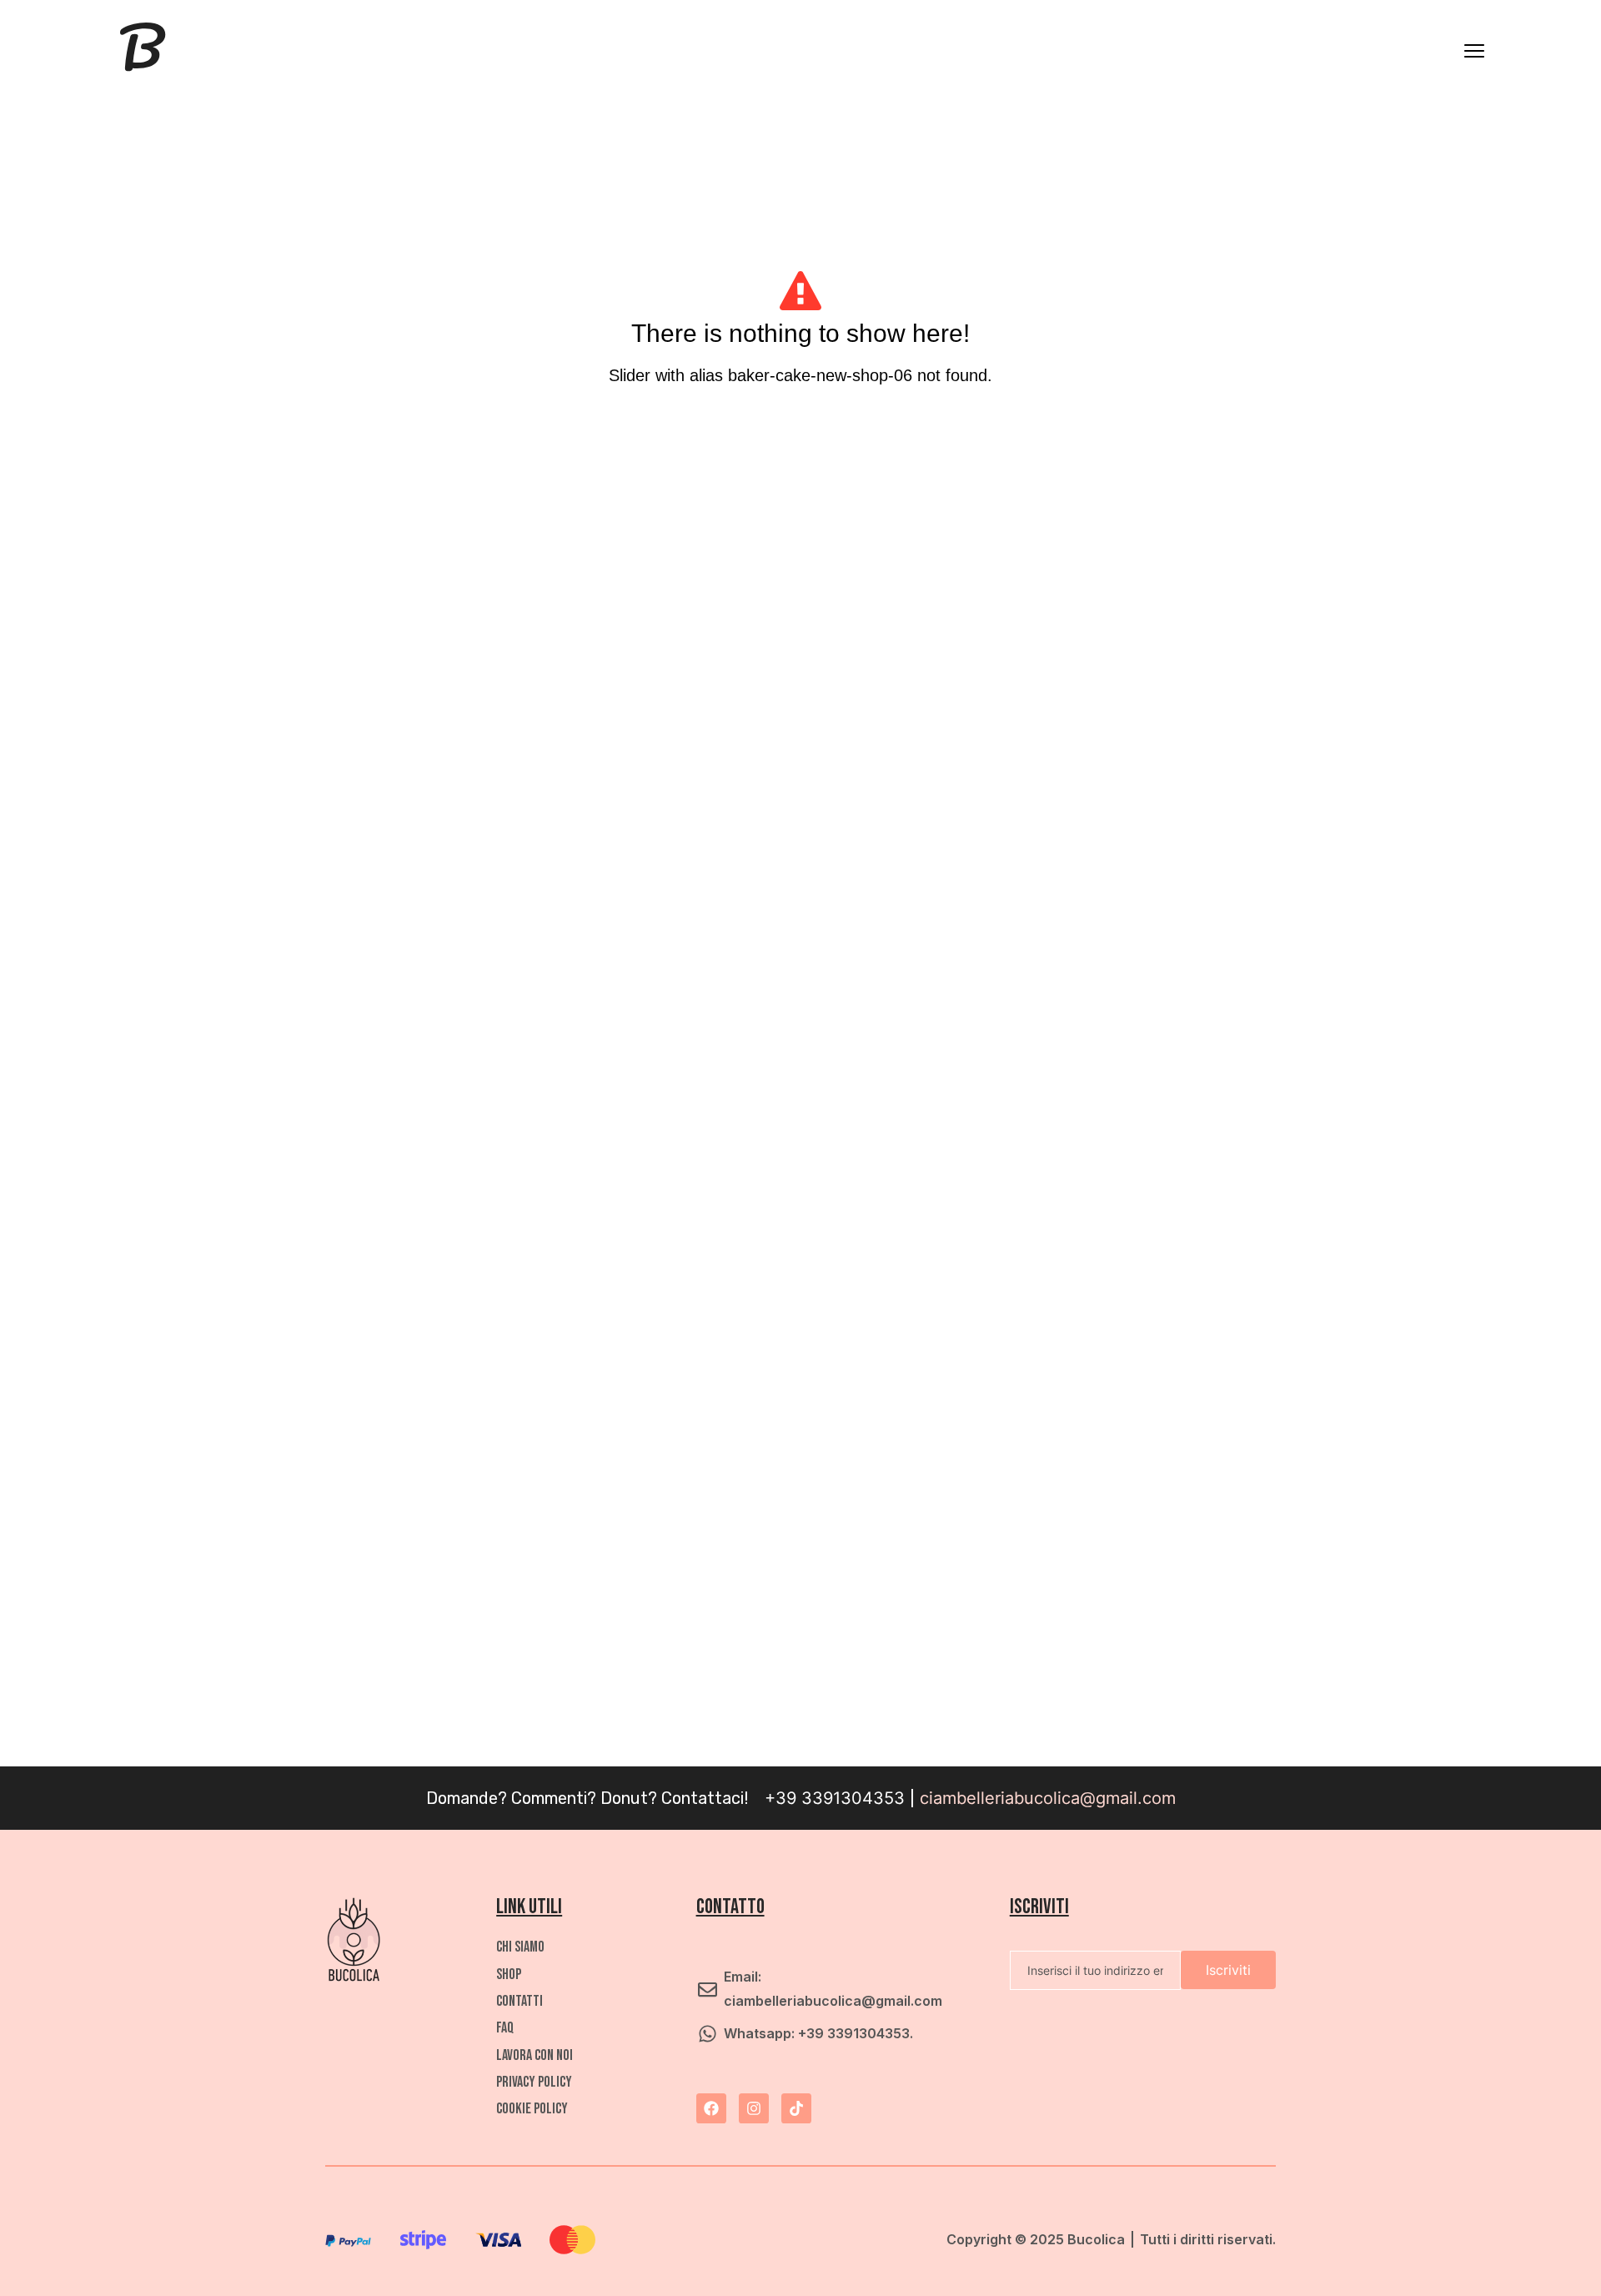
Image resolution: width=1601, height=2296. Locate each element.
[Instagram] (754, 2108)
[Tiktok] (796, 2108)
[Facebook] (711, 2108)
